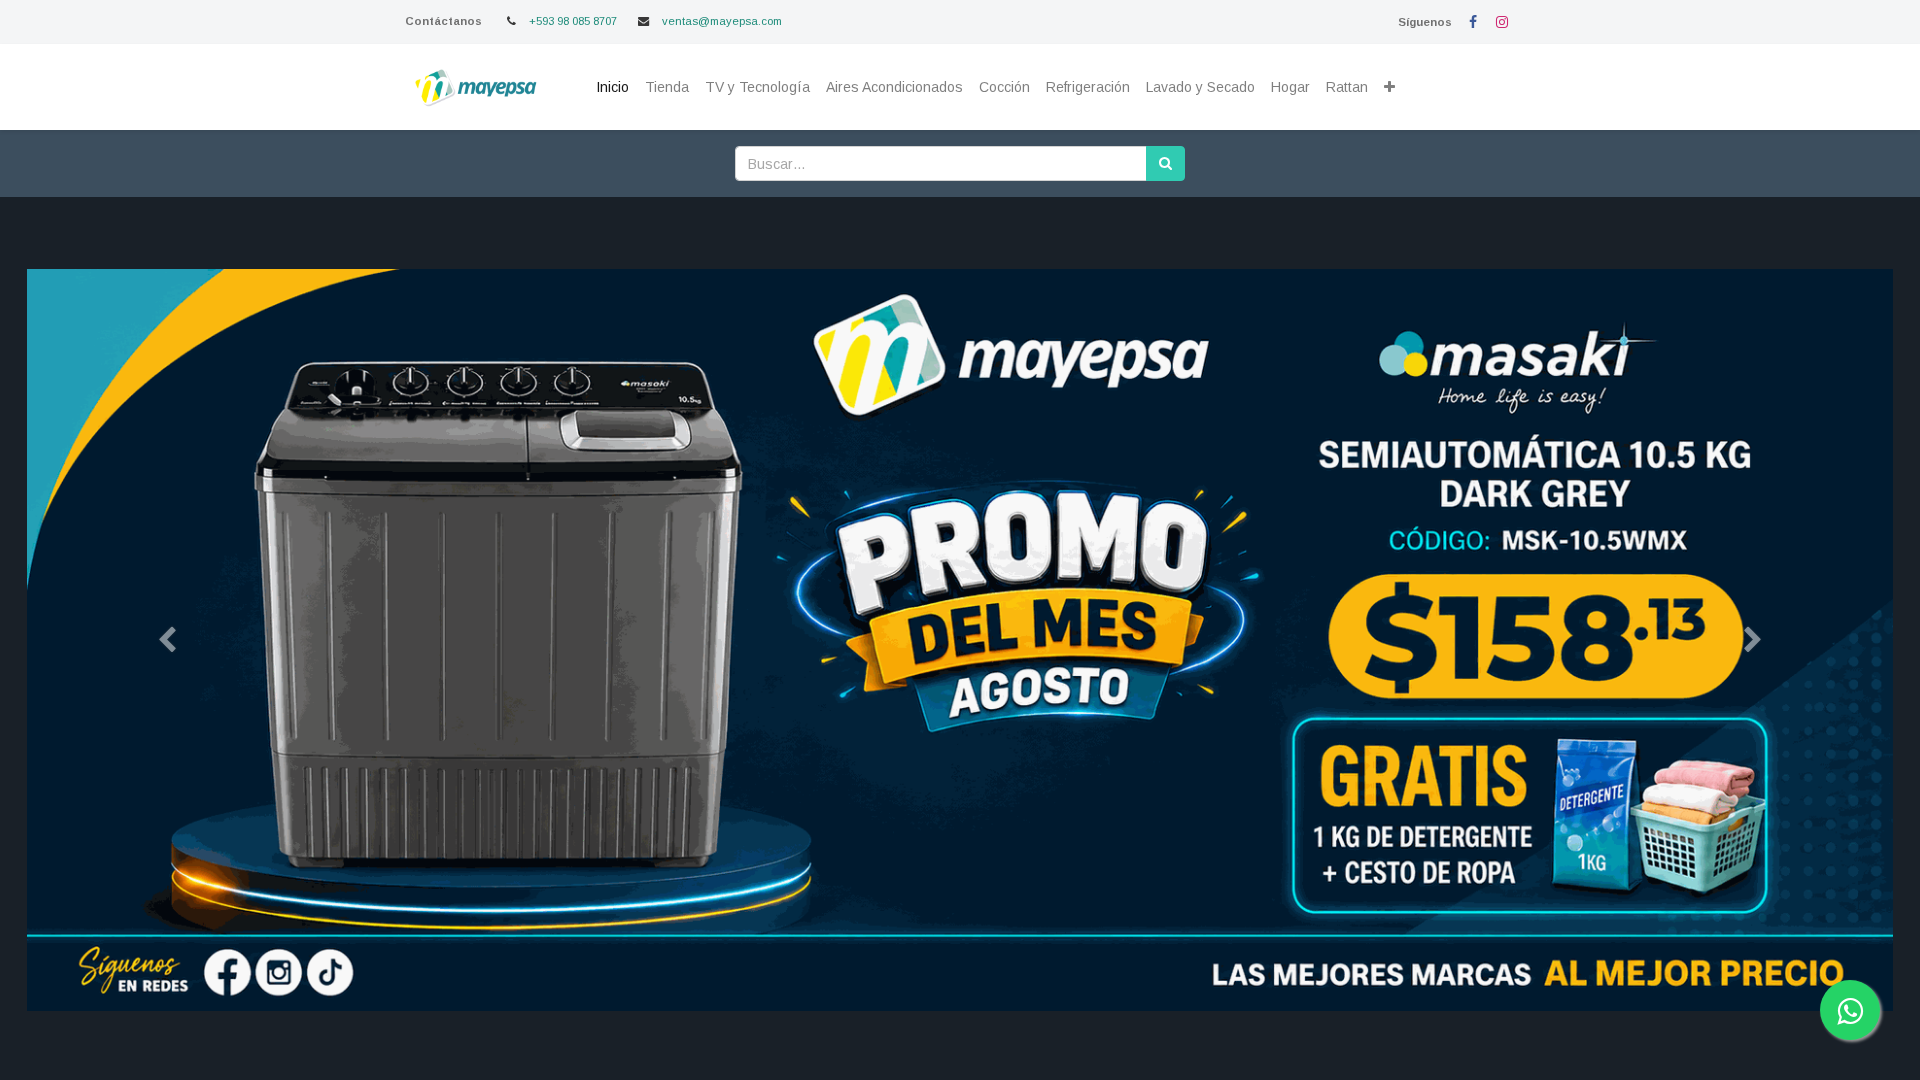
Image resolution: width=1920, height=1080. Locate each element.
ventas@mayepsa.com (722, 21)
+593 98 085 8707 (573, 21)
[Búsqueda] (1165, 163)
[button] (1389, 87)
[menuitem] (612, 87)
